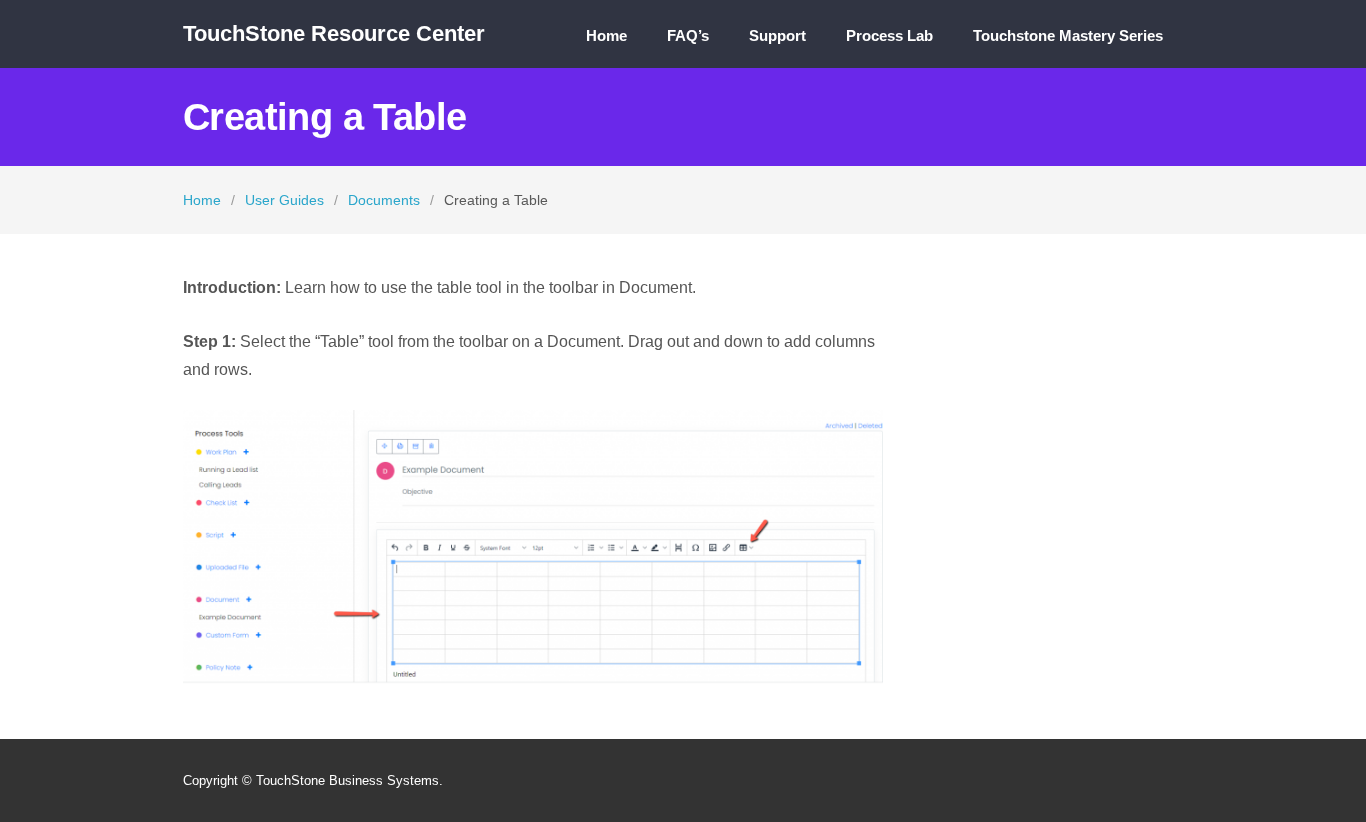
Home (606, 36)
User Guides (284, 200)
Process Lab (889, 36)
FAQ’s (688, 36)
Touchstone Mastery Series (1068, 36)
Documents (384, 200)
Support (777, 36)
